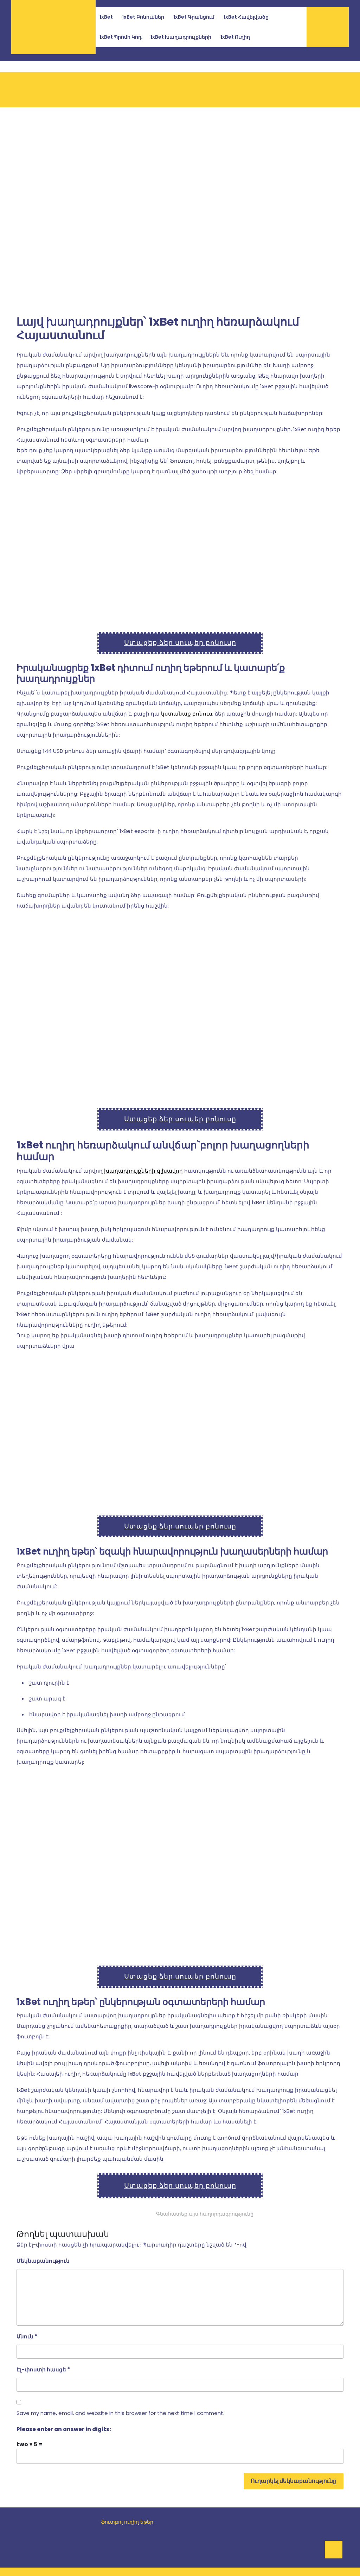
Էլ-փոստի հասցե (43, 2369)
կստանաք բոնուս (187, 714)
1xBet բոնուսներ (143, 17)
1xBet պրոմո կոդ (120, 37)
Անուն (27, 2336)
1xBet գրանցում (194, 17)
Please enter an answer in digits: (64, 2429)
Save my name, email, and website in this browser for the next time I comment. (120, 2413)
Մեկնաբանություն (43, 2261)
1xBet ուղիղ (235, 37)
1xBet (106, 17)
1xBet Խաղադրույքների (181, 37)
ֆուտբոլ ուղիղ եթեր (127, 2522)
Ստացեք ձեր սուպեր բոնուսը (180, 643)
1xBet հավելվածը (246, 17)
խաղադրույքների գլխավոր (143, 1171)
